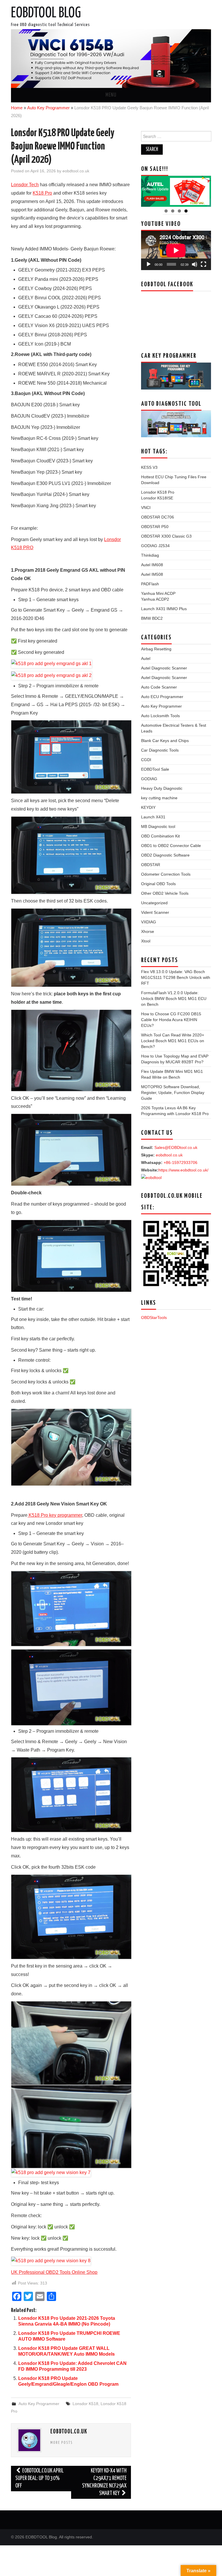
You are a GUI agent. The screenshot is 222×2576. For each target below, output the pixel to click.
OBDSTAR (151, 865)
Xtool (146, 941)
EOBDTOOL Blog (46, 13)
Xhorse (148, 931)
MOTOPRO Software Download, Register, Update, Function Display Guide (173, 1093)
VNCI (146, 508)
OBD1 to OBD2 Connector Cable (171, 846)
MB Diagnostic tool (158, 826)
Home (17, 108)
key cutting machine (159, 798)
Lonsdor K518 (85, 2404)
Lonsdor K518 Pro (158, 492)
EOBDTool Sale (155, 769)
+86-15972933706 (181, 1162)
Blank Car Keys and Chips (165, 741)
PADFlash (150, 584)
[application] (176, 250)
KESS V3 (149, 467)
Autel (146, 658)
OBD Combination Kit (160, 836)
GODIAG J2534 (155, 546)
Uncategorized (154, 903)
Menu (111, 95)
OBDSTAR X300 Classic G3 (166, 536)
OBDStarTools (154, 1317)
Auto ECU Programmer (162, 697)
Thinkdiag (150, 555)
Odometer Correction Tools (166, 874)
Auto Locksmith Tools (160, 716)
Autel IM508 (152, 574)
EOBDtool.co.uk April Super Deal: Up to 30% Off (39, 2478)
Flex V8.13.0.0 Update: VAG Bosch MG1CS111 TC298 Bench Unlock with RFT (176, 977)
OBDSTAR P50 (155, 527)
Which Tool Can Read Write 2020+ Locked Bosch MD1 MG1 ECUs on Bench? (173, 1041)
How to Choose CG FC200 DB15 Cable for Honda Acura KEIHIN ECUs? (171, 1020)
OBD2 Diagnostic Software (165, 855)
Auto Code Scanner (159, 687)
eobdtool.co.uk (76, 171)
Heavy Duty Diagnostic (162, 788)
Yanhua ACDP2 (155, 599)
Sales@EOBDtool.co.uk (176, 1147)
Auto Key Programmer (48, 108)
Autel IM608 (152, 565)
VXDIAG (149, 922)
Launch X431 (153, 817)
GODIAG (149, 779)
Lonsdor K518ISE (157, 498)
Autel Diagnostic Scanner (164, 668)
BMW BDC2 (152, 618)
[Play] (149, 264)
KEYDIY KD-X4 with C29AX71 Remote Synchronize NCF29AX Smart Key (104, 2482)
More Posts (62, 2443)
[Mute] (195, 264)
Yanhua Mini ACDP (158, 593)
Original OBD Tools (158, 884)
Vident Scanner (155, 912)
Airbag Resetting (156, 649)
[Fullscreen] (203, 264)
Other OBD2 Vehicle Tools (165, 893)
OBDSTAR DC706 (158, 517)
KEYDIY (148, 807)
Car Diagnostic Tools (160, 750)
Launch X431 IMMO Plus (164, 609)
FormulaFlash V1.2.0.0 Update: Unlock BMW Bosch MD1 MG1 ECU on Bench (174, 999)
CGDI (146, 760)
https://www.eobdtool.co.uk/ (183, 1170)
